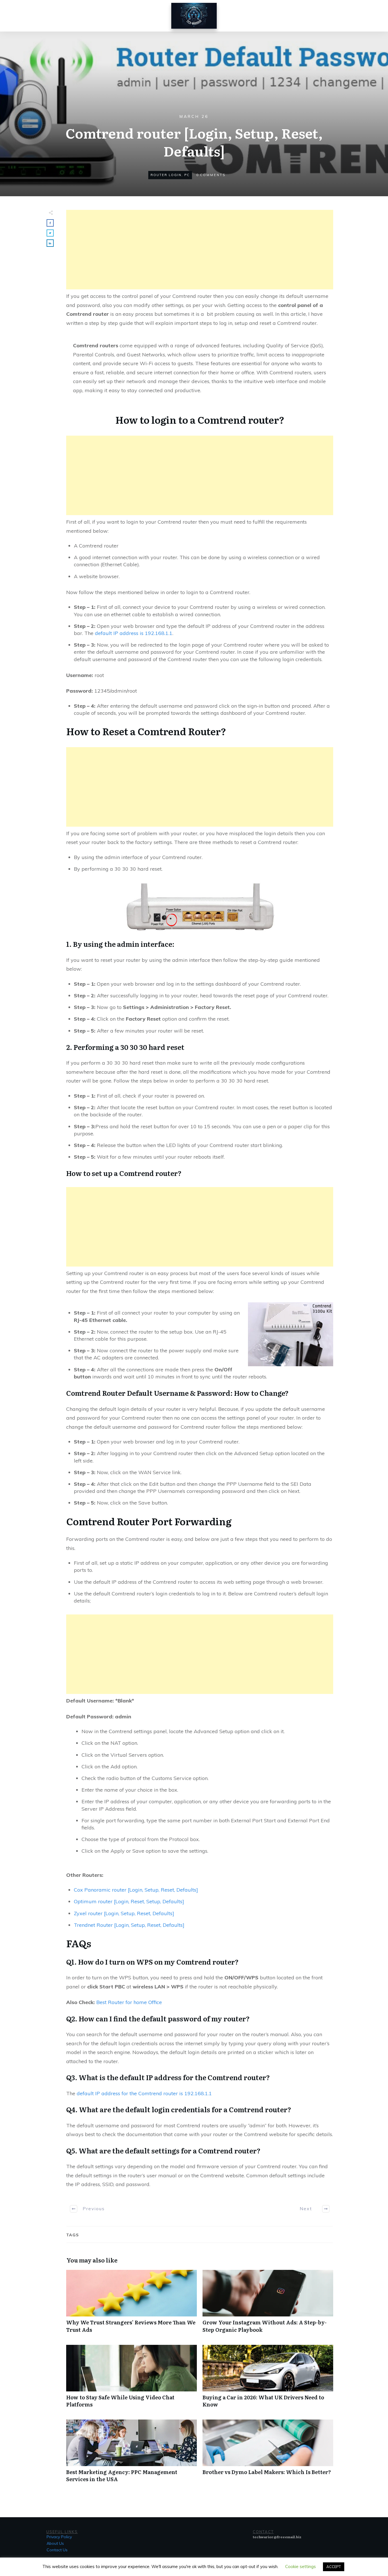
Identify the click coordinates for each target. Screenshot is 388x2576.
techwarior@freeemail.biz (277, 2537)
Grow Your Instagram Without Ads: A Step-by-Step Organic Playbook (268, 2304)
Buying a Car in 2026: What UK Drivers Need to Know (268, 2379)
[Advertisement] (200, 250)
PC (187, 175)
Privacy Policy (59, 2537)
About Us (55, 2543)
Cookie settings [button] (301, 2566)
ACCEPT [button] (334, 2567)
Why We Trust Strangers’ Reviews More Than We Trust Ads (132, 2304)
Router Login (166, 175)
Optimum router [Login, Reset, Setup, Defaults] (129, 1901)
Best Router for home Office (129, 2002)
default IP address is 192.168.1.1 (133, 633)
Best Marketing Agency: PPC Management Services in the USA (132, 2454)
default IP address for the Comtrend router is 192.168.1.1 (144, 2093)
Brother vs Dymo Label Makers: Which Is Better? (268, 2454)
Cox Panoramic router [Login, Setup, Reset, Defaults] (136, 1890)
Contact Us (57, 2550)
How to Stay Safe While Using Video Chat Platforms (132, 2379)
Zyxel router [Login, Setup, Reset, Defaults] (124, 1913)
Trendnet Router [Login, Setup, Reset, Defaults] (129, 1925)
